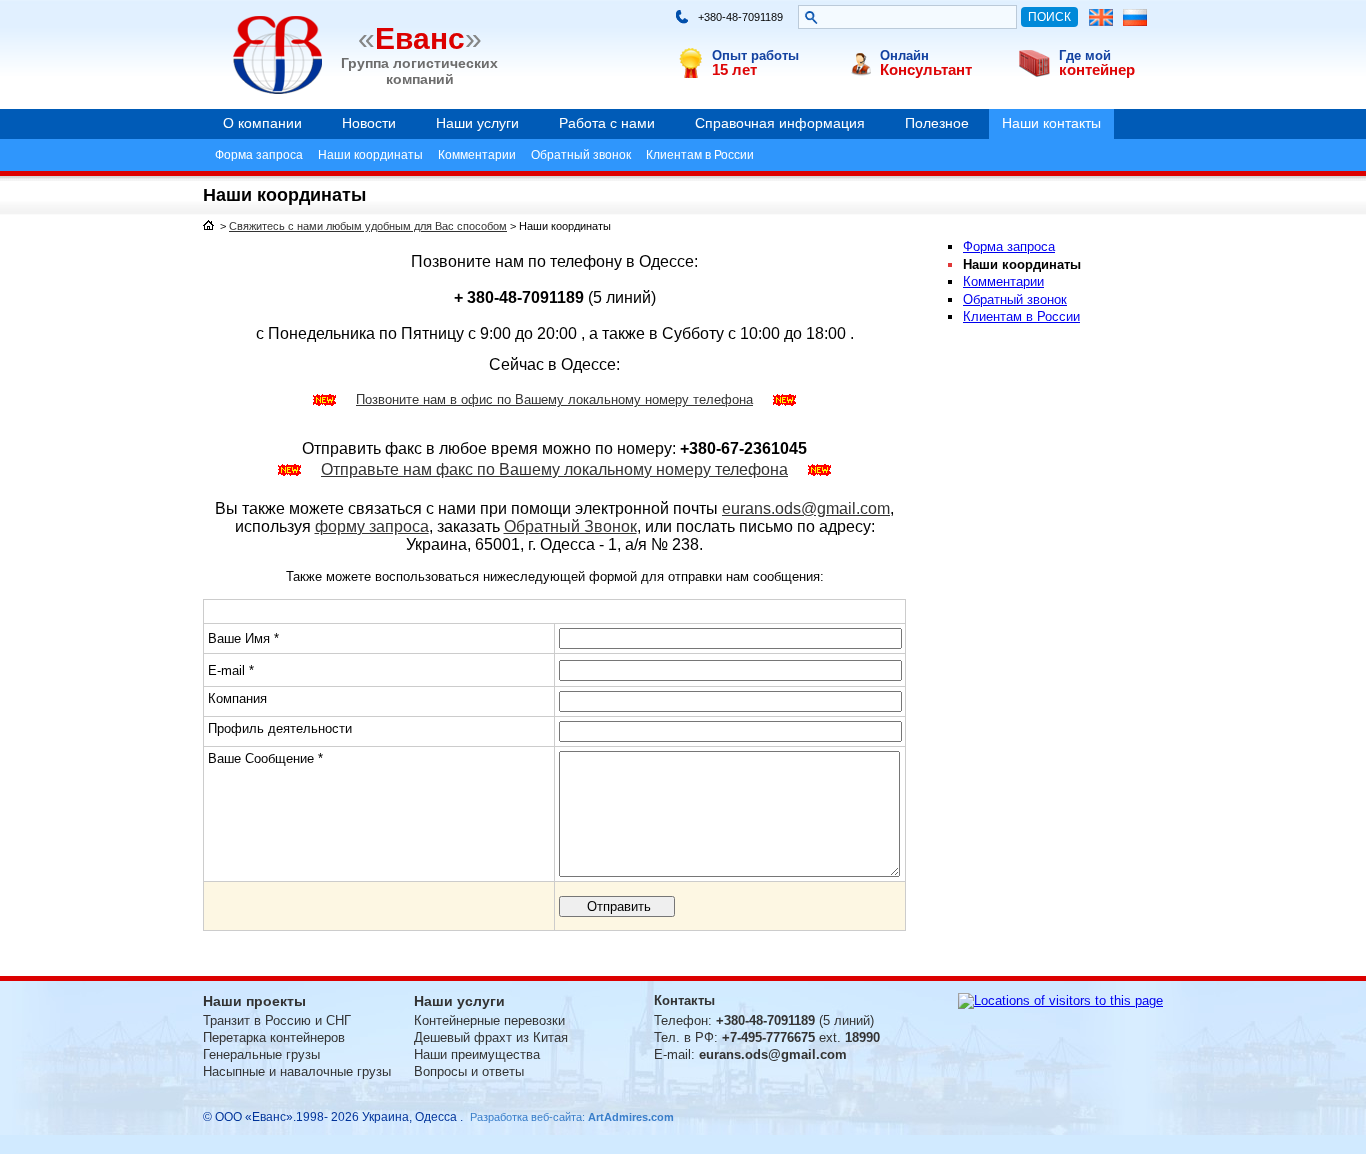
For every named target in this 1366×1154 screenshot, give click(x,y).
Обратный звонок (581, 155)
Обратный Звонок (570, 526)
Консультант (926, 69)
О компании (262, 123)
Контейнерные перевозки (489, 1020)
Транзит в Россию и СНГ (277, 1020)
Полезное (937, 123)
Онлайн (904, 55)
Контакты (684, 1000)
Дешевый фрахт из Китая (491, 1037)
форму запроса (372, 526)
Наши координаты (370, 155)
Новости (369, 123)
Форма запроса (259, 155)
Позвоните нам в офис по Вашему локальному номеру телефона (554, 399)
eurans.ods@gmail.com (806, 508)
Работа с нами (607, 123)
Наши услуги (477, 123)
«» (420, 38)
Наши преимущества (477, 1054)
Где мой (1085, 55)
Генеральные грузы (261, 1054)
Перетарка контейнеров (274, 1037)
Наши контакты (1051, 123)
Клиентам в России (700, 155)
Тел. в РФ (684, 1037)
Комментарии (477, 155)
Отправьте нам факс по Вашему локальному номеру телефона (554, 469)
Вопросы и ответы (469, 1071)
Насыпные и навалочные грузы (297, 1071)
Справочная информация (780, 123)
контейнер (1097, 69)
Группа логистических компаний (419, 70)
